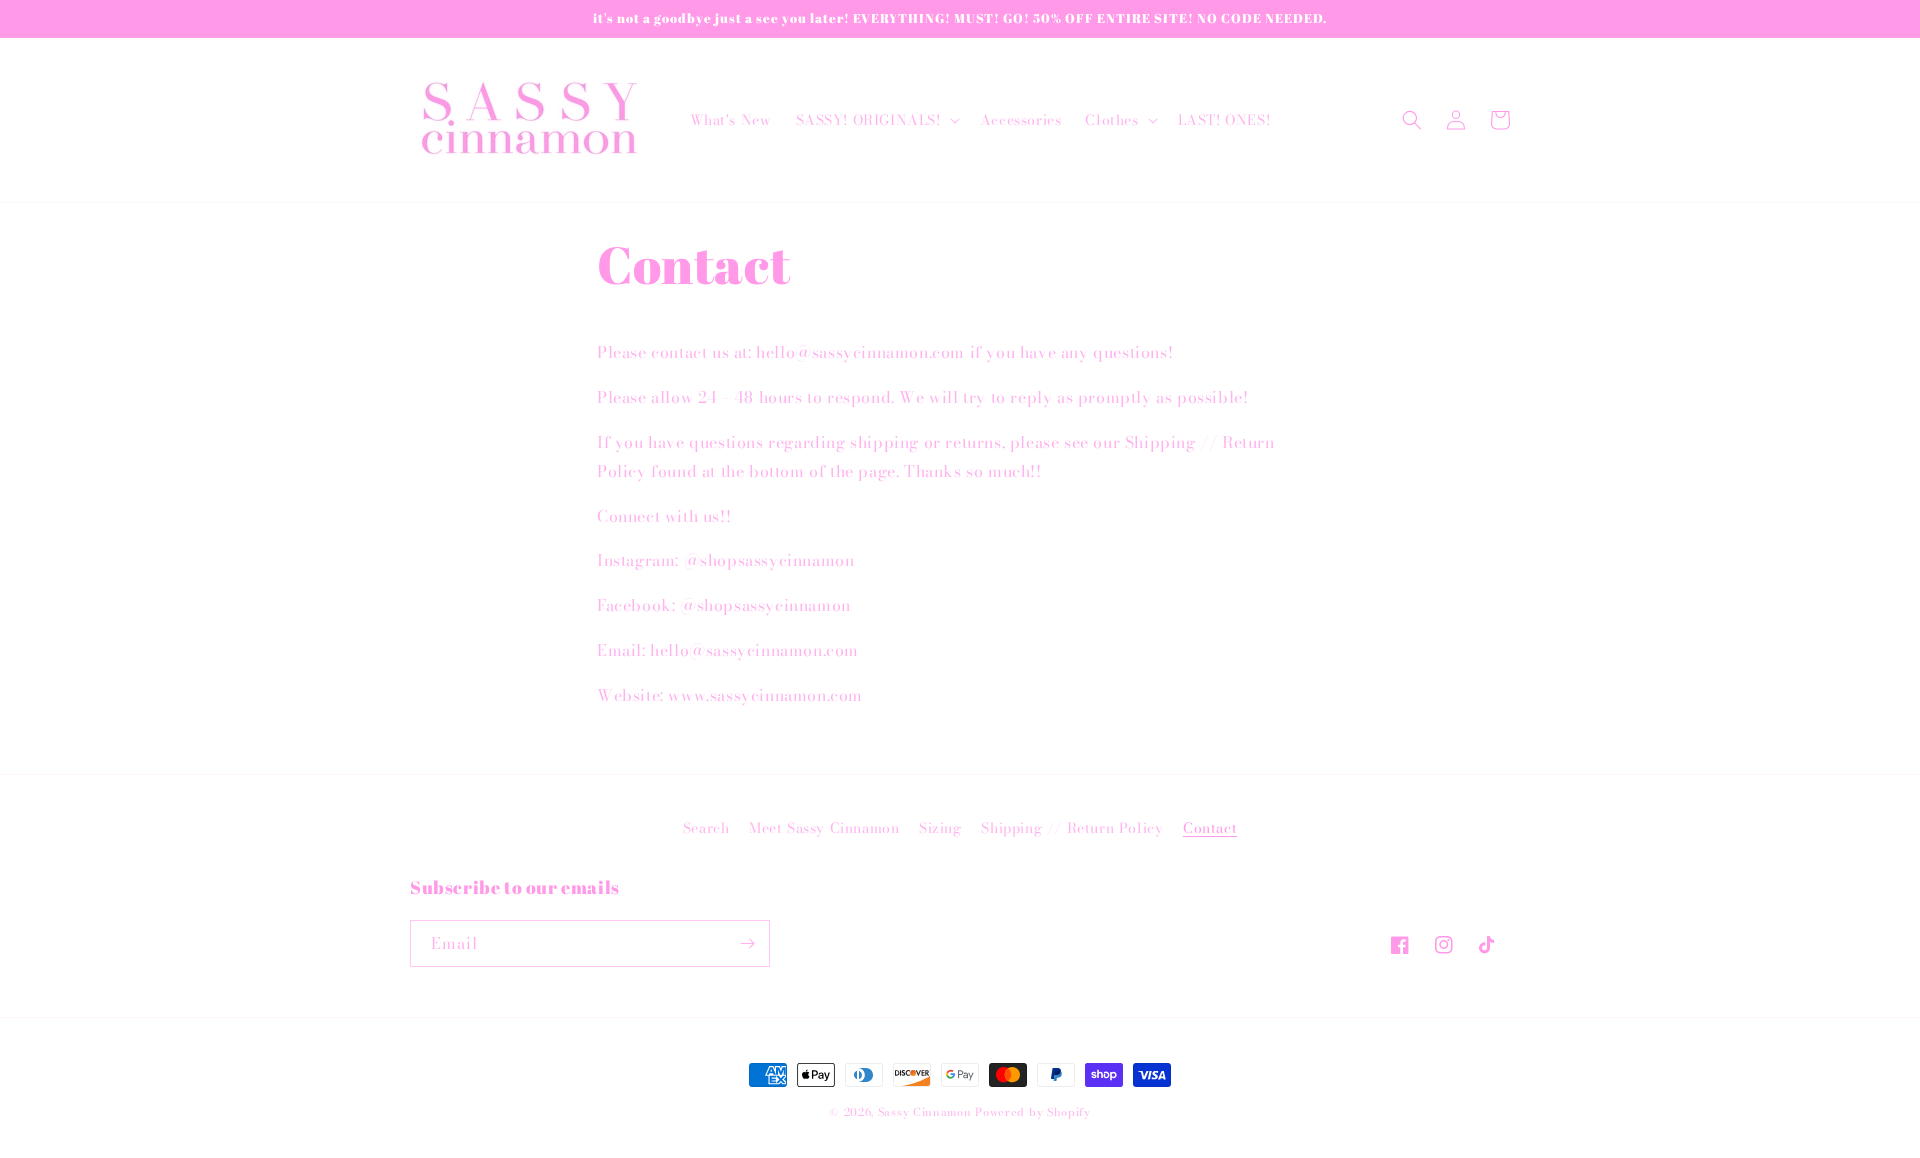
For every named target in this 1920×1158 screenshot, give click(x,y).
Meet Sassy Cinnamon (824, 828)
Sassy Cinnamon (925, 1112)
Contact (1210, 828)
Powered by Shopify (1033, 1112)
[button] (876, 120)
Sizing (940, 828)
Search (706, 828)
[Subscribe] (747, 943)
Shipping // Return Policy (1072, 828)
